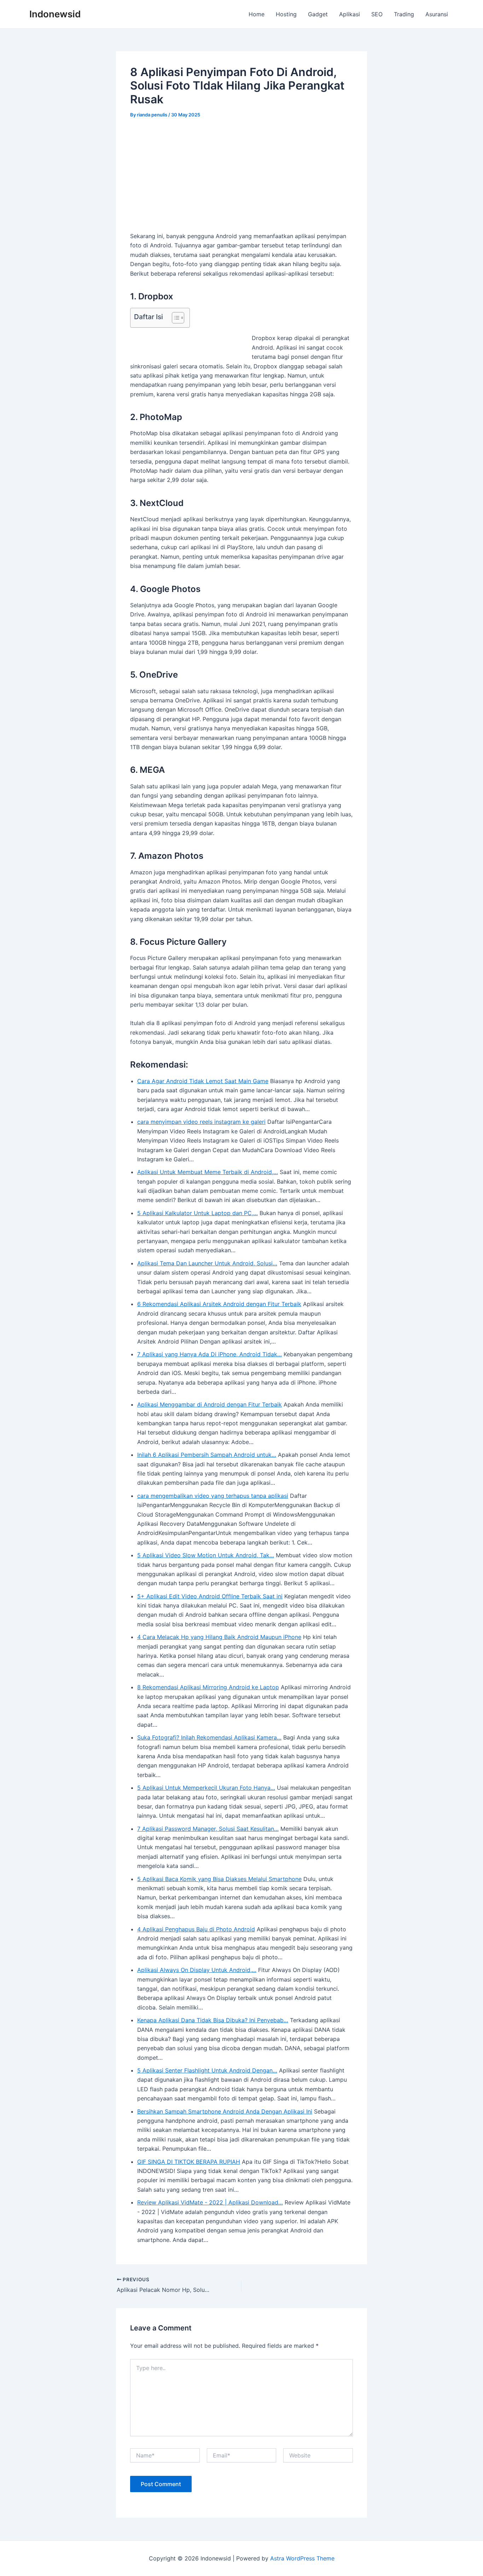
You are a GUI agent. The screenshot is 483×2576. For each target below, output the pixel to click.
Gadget (318, 14)
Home (257, 14)
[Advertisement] (241, 179)
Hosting (286, 14)
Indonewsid (55, 14)
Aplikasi (350, 14)
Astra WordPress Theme (302, 2558)
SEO (377, 14)
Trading (404, 14)
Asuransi (437, 14)
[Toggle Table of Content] (174, 318)
